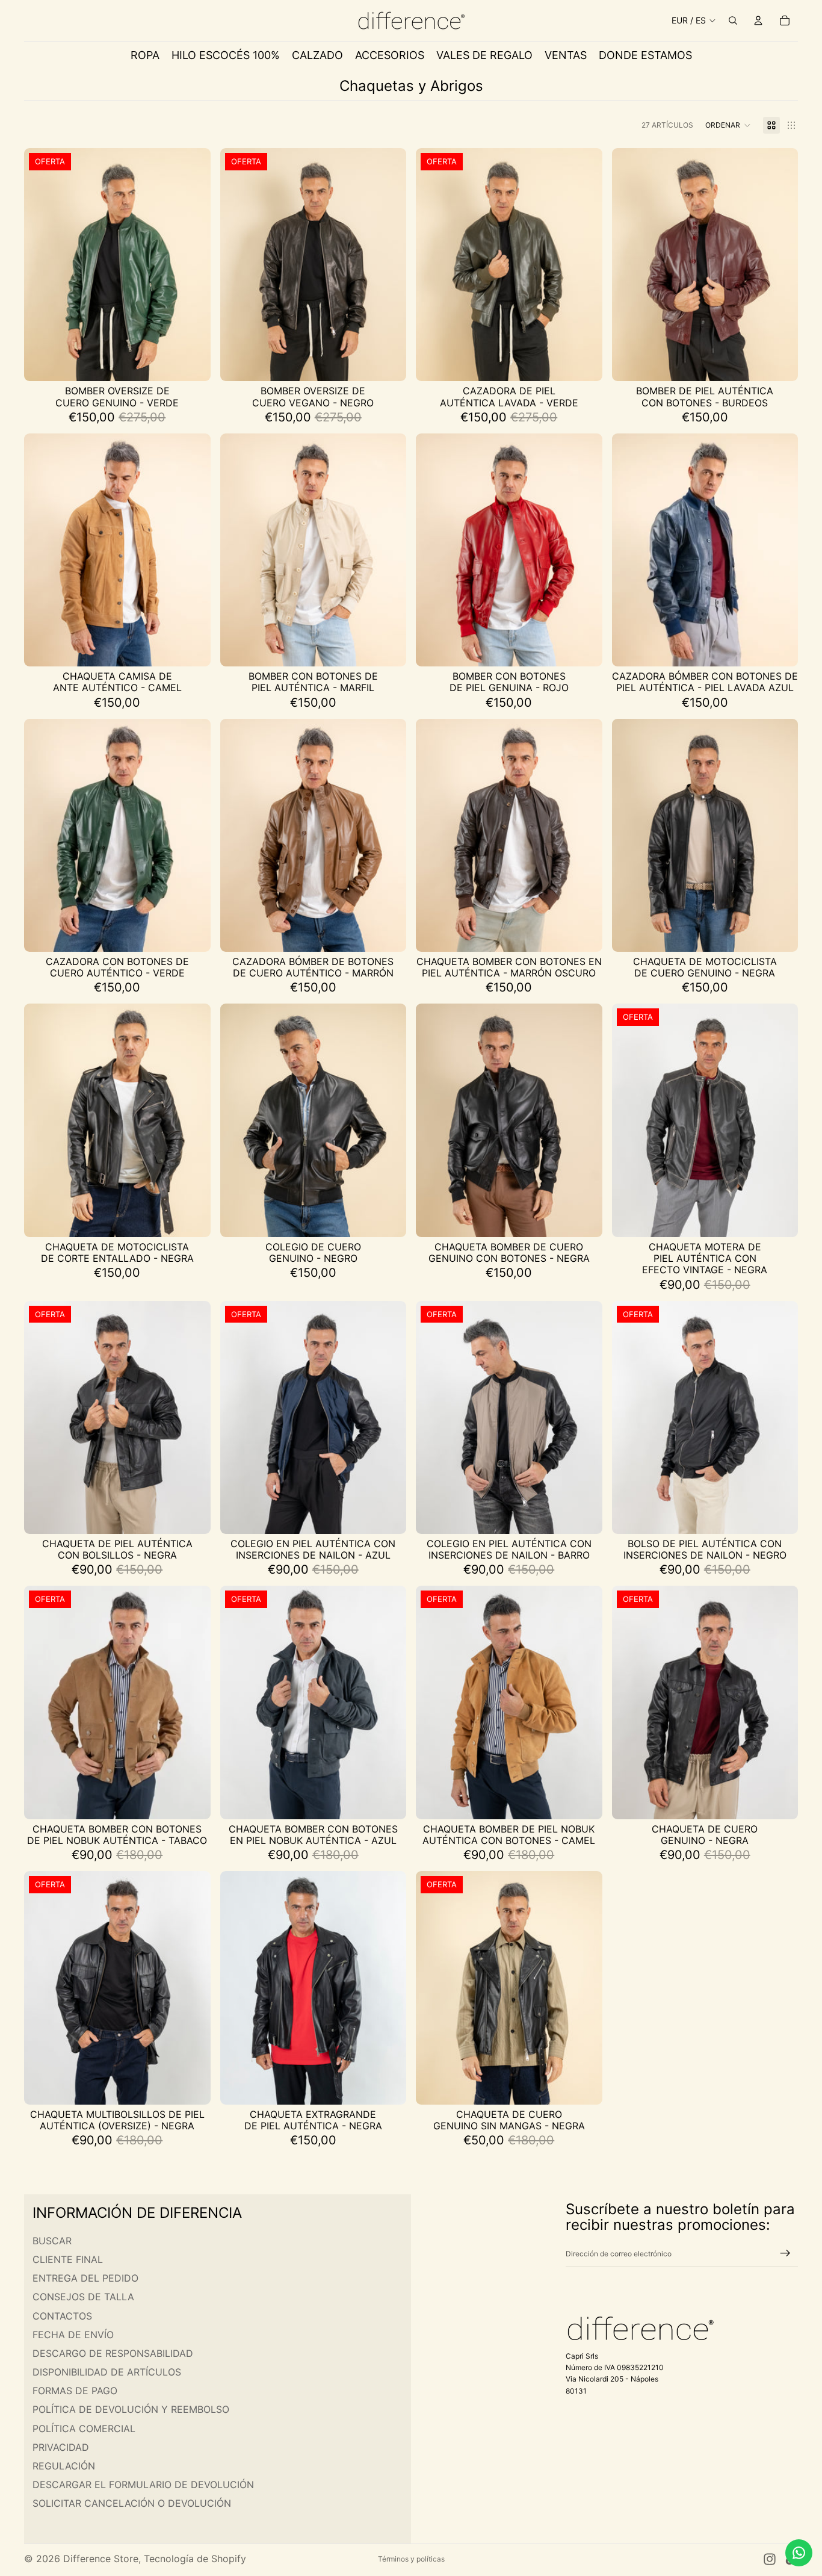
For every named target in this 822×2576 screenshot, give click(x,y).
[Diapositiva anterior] (42, 265)
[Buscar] (733, 20)
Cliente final (68, 2259)
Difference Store (101, 2559)
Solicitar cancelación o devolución (132, 2504)
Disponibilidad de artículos (107, 2372)
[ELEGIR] (192, 363)
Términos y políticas (411, 2559)
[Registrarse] (785, 2254)
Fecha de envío (73, 2335)
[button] (728, 125)
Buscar (52, 2241)
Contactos (62, 2316)
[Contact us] (799, 2553)
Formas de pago (75, 2391)
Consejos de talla (83, 2297)
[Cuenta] (758, 20)
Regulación (64, 2466)
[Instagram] (770, 2559)
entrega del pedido (85, 2278)
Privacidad (61, 2447)
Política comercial (84, 2429)
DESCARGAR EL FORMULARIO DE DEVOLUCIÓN (143, 2484)
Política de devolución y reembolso (131, 2410)
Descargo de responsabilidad (113, 2353)
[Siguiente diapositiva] (193, 265)
